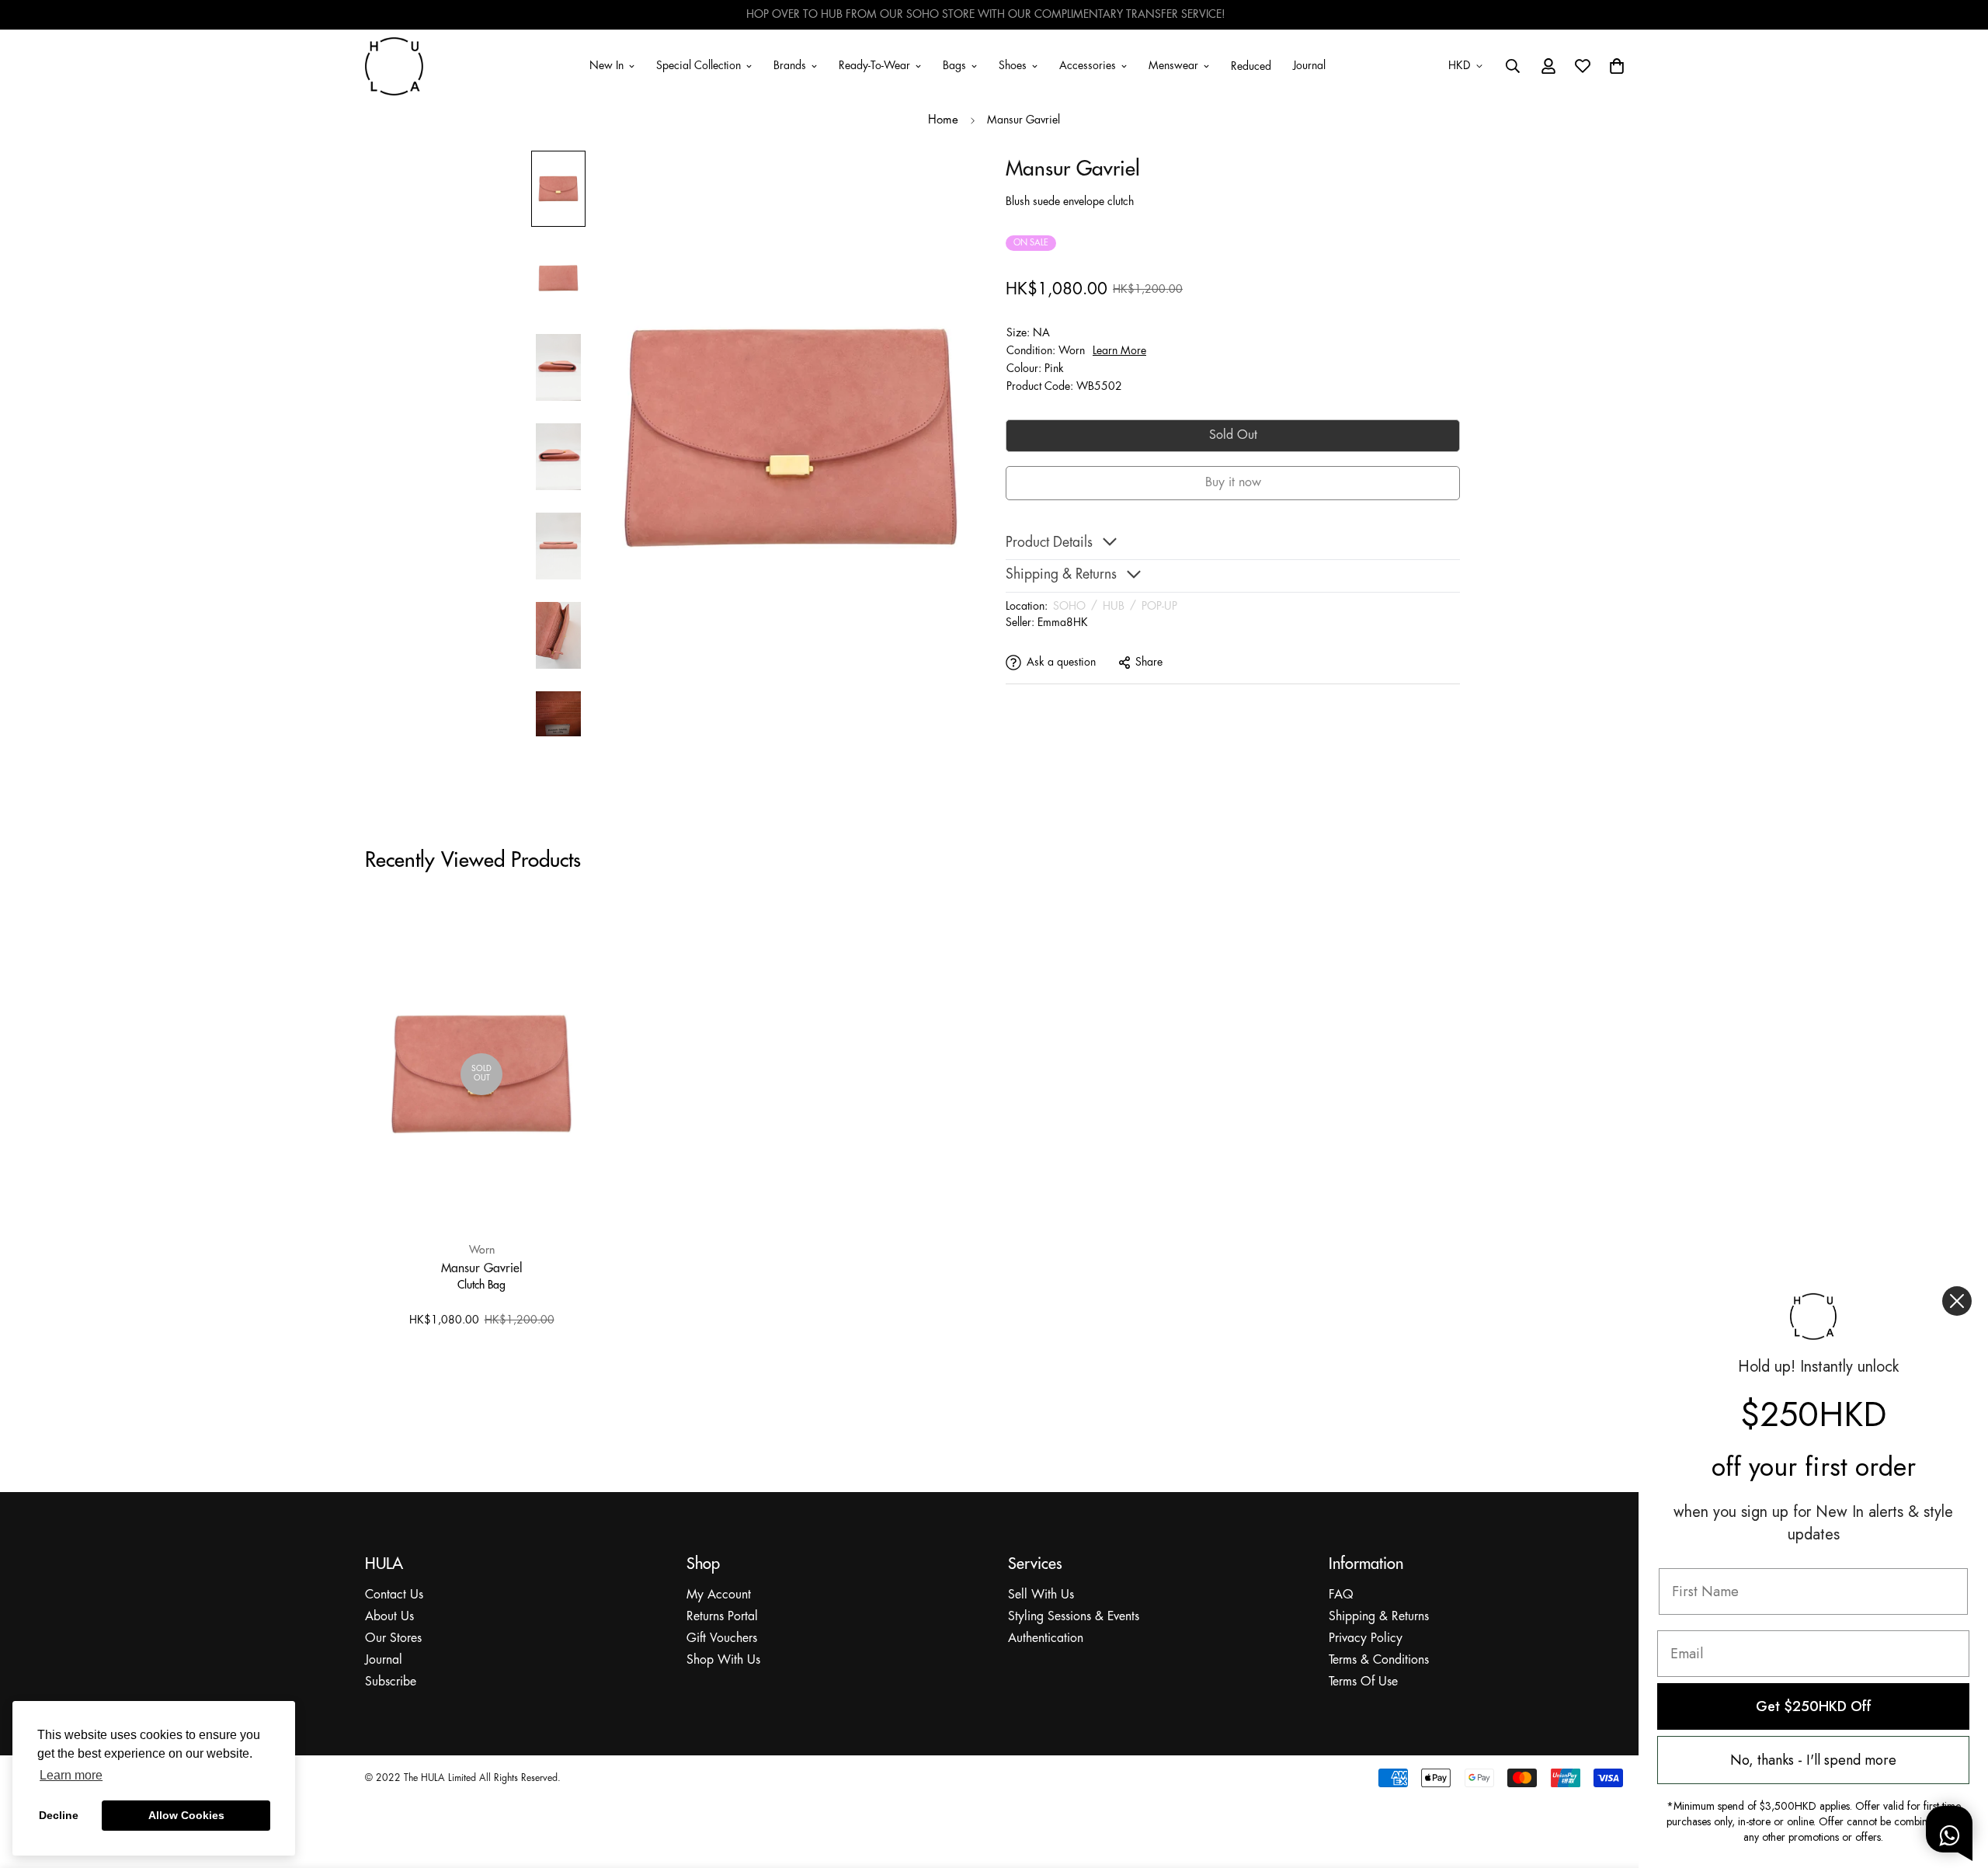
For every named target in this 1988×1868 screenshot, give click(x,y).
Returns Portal (722, 1617)
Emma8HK (1063, 622)
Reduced (1251, 67)
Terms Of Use (1363, 1682)
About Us (389, 1617)
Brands (790, 65)
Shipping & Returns (1379, 1617)
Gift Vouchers (722, 1638)
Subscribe (391, 1682)
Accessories (1088, 65)
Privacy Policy (1366, 1638)
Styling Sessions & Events (1074, 1617)
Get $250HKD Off (1814, 1706)
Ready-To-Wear (874, 65)
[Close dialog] (1957, 1301)
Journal (1309, 65)
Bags (954, 65)
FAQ (1341, 1595)
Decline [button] (59, 1815)
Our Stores (393, 1638)
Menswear (1173, 65)
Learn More (1119, 350)
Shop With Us (723, 1660)
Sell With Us (1041, 1595)
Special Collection (699, 65)
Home (943, 120)
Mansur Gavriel (482, 1268)
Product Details (1049, 543)
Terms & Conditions (1379, 1660)
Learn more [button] (71, 1775)
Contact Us (394, 1595)
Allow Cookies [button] (186, 1815)
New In (606, 65)
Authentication (1046, 1638)
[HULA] (394, 66)
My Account (719, 1595)
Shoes (1013, 65)
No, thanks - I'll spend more (1813, 1760)
